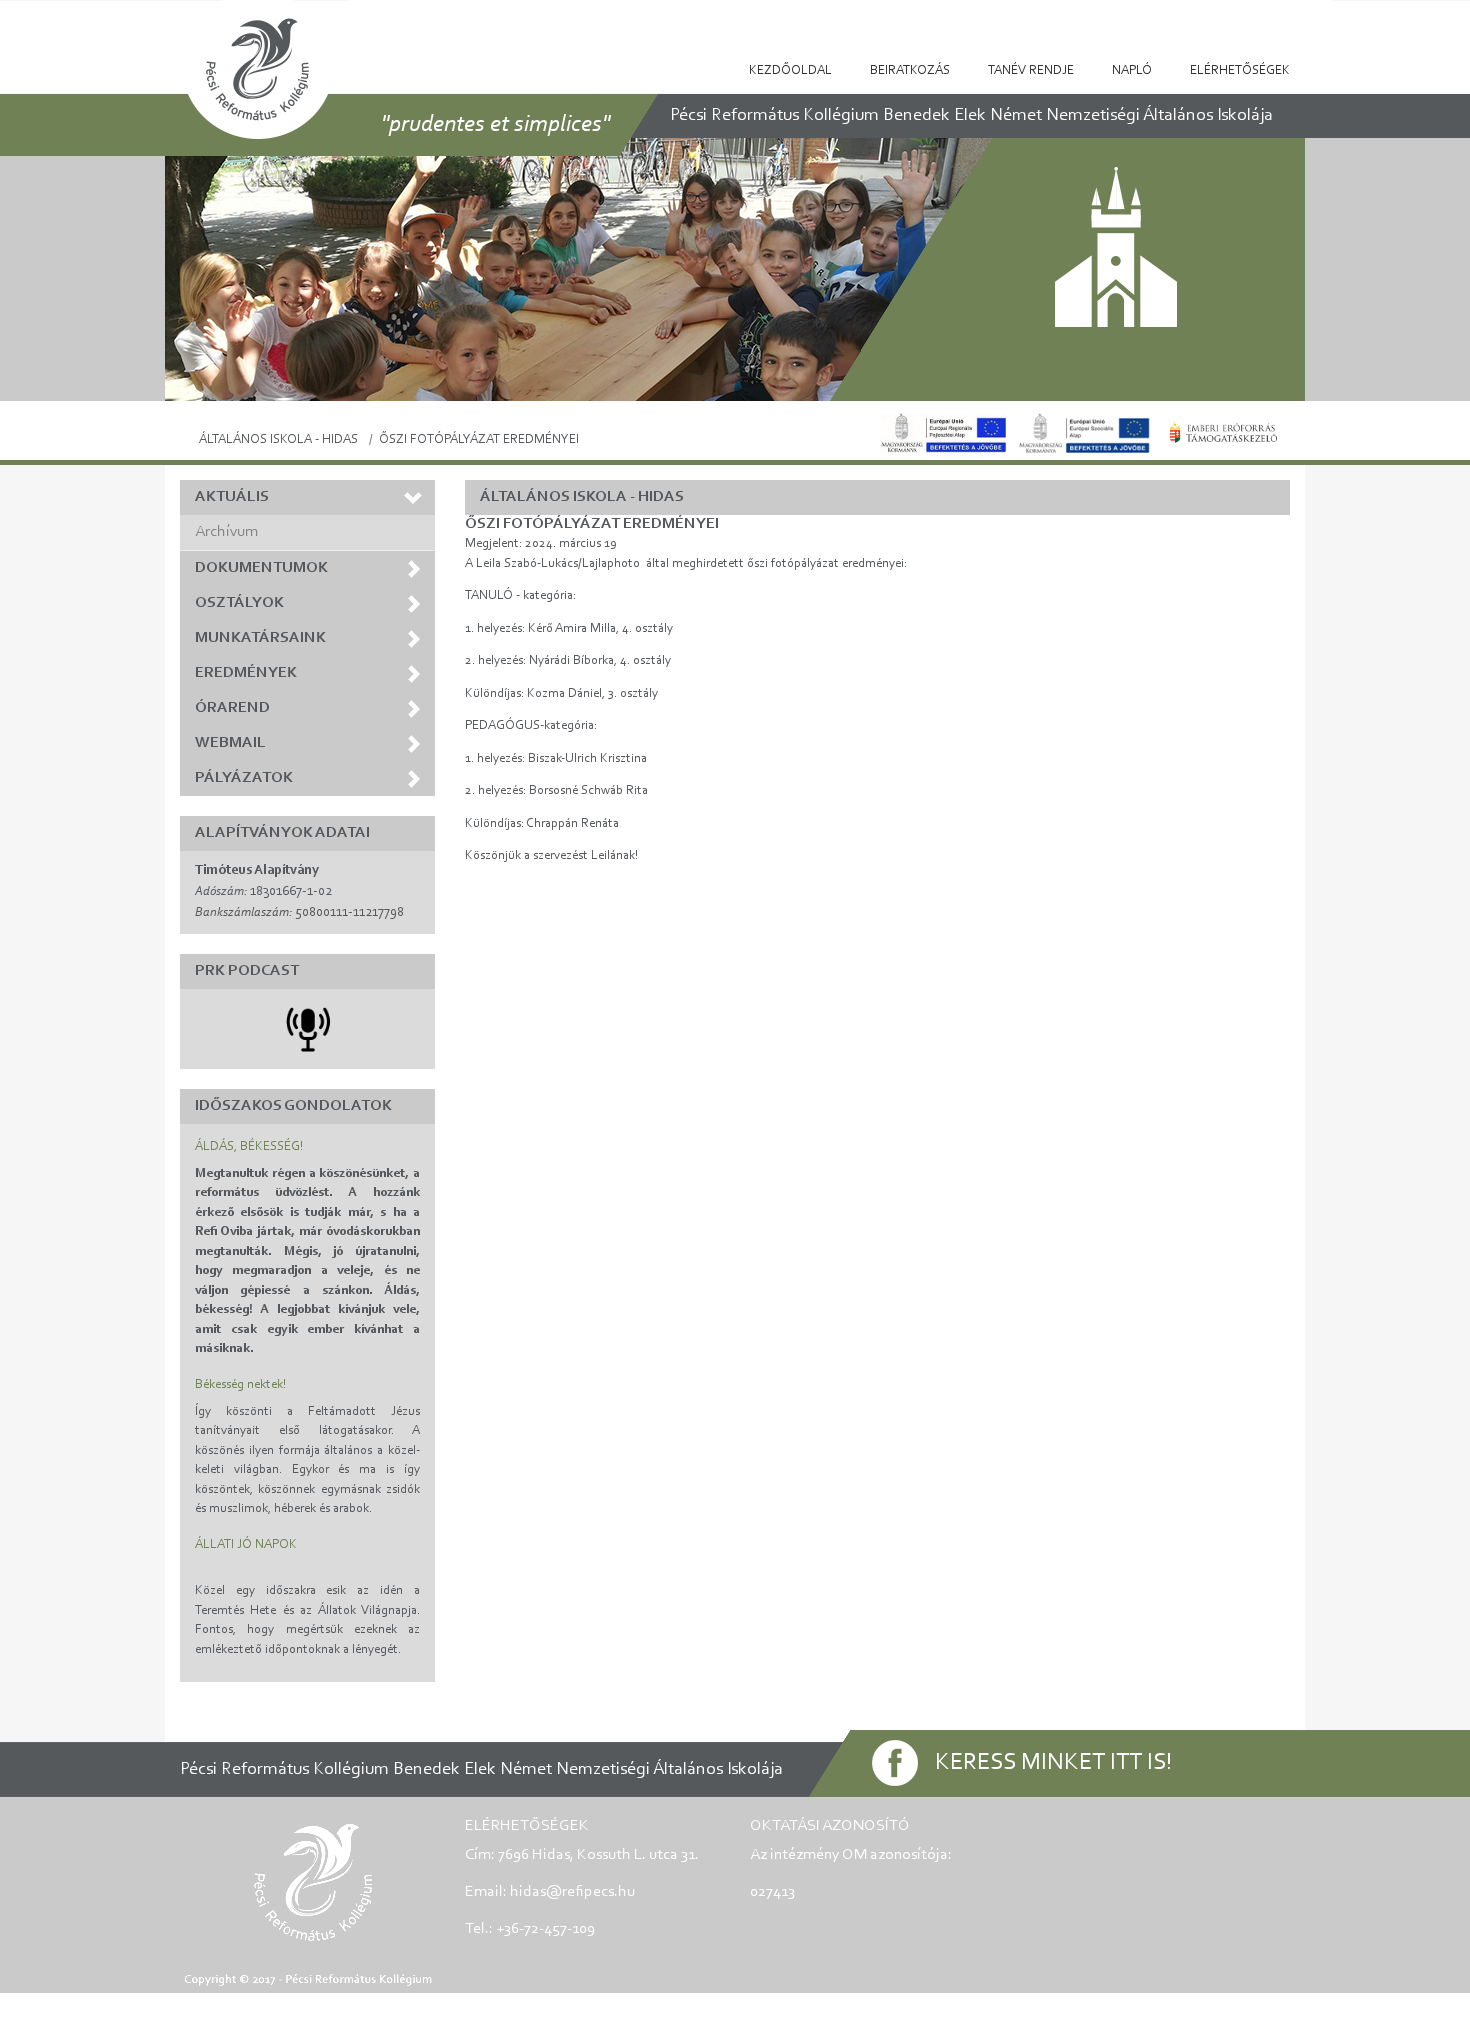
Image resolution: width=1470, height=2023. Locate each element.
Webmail (230, 743)
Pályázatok (244, 778)
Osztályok (239, 603)
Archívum (226, 532)
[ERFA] (943, 432)
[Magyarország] (1084, 432)
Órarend (232, 708)
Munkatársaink (260, 638)
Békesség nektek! (240, 1384)
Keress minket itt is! (1053, 1763)
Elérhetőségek (1240, 70)
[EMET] (1223, 432)
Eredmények (246, 673)
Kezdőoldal (790, 70)
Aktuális (232, 497)
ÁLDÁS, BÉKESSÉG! (249, 1146)
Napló (1132, 70)
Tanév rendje (1031, 70)
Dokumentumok (261, 568)
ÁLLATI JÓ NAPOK (246, 1544)
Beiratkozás (910, 70)
